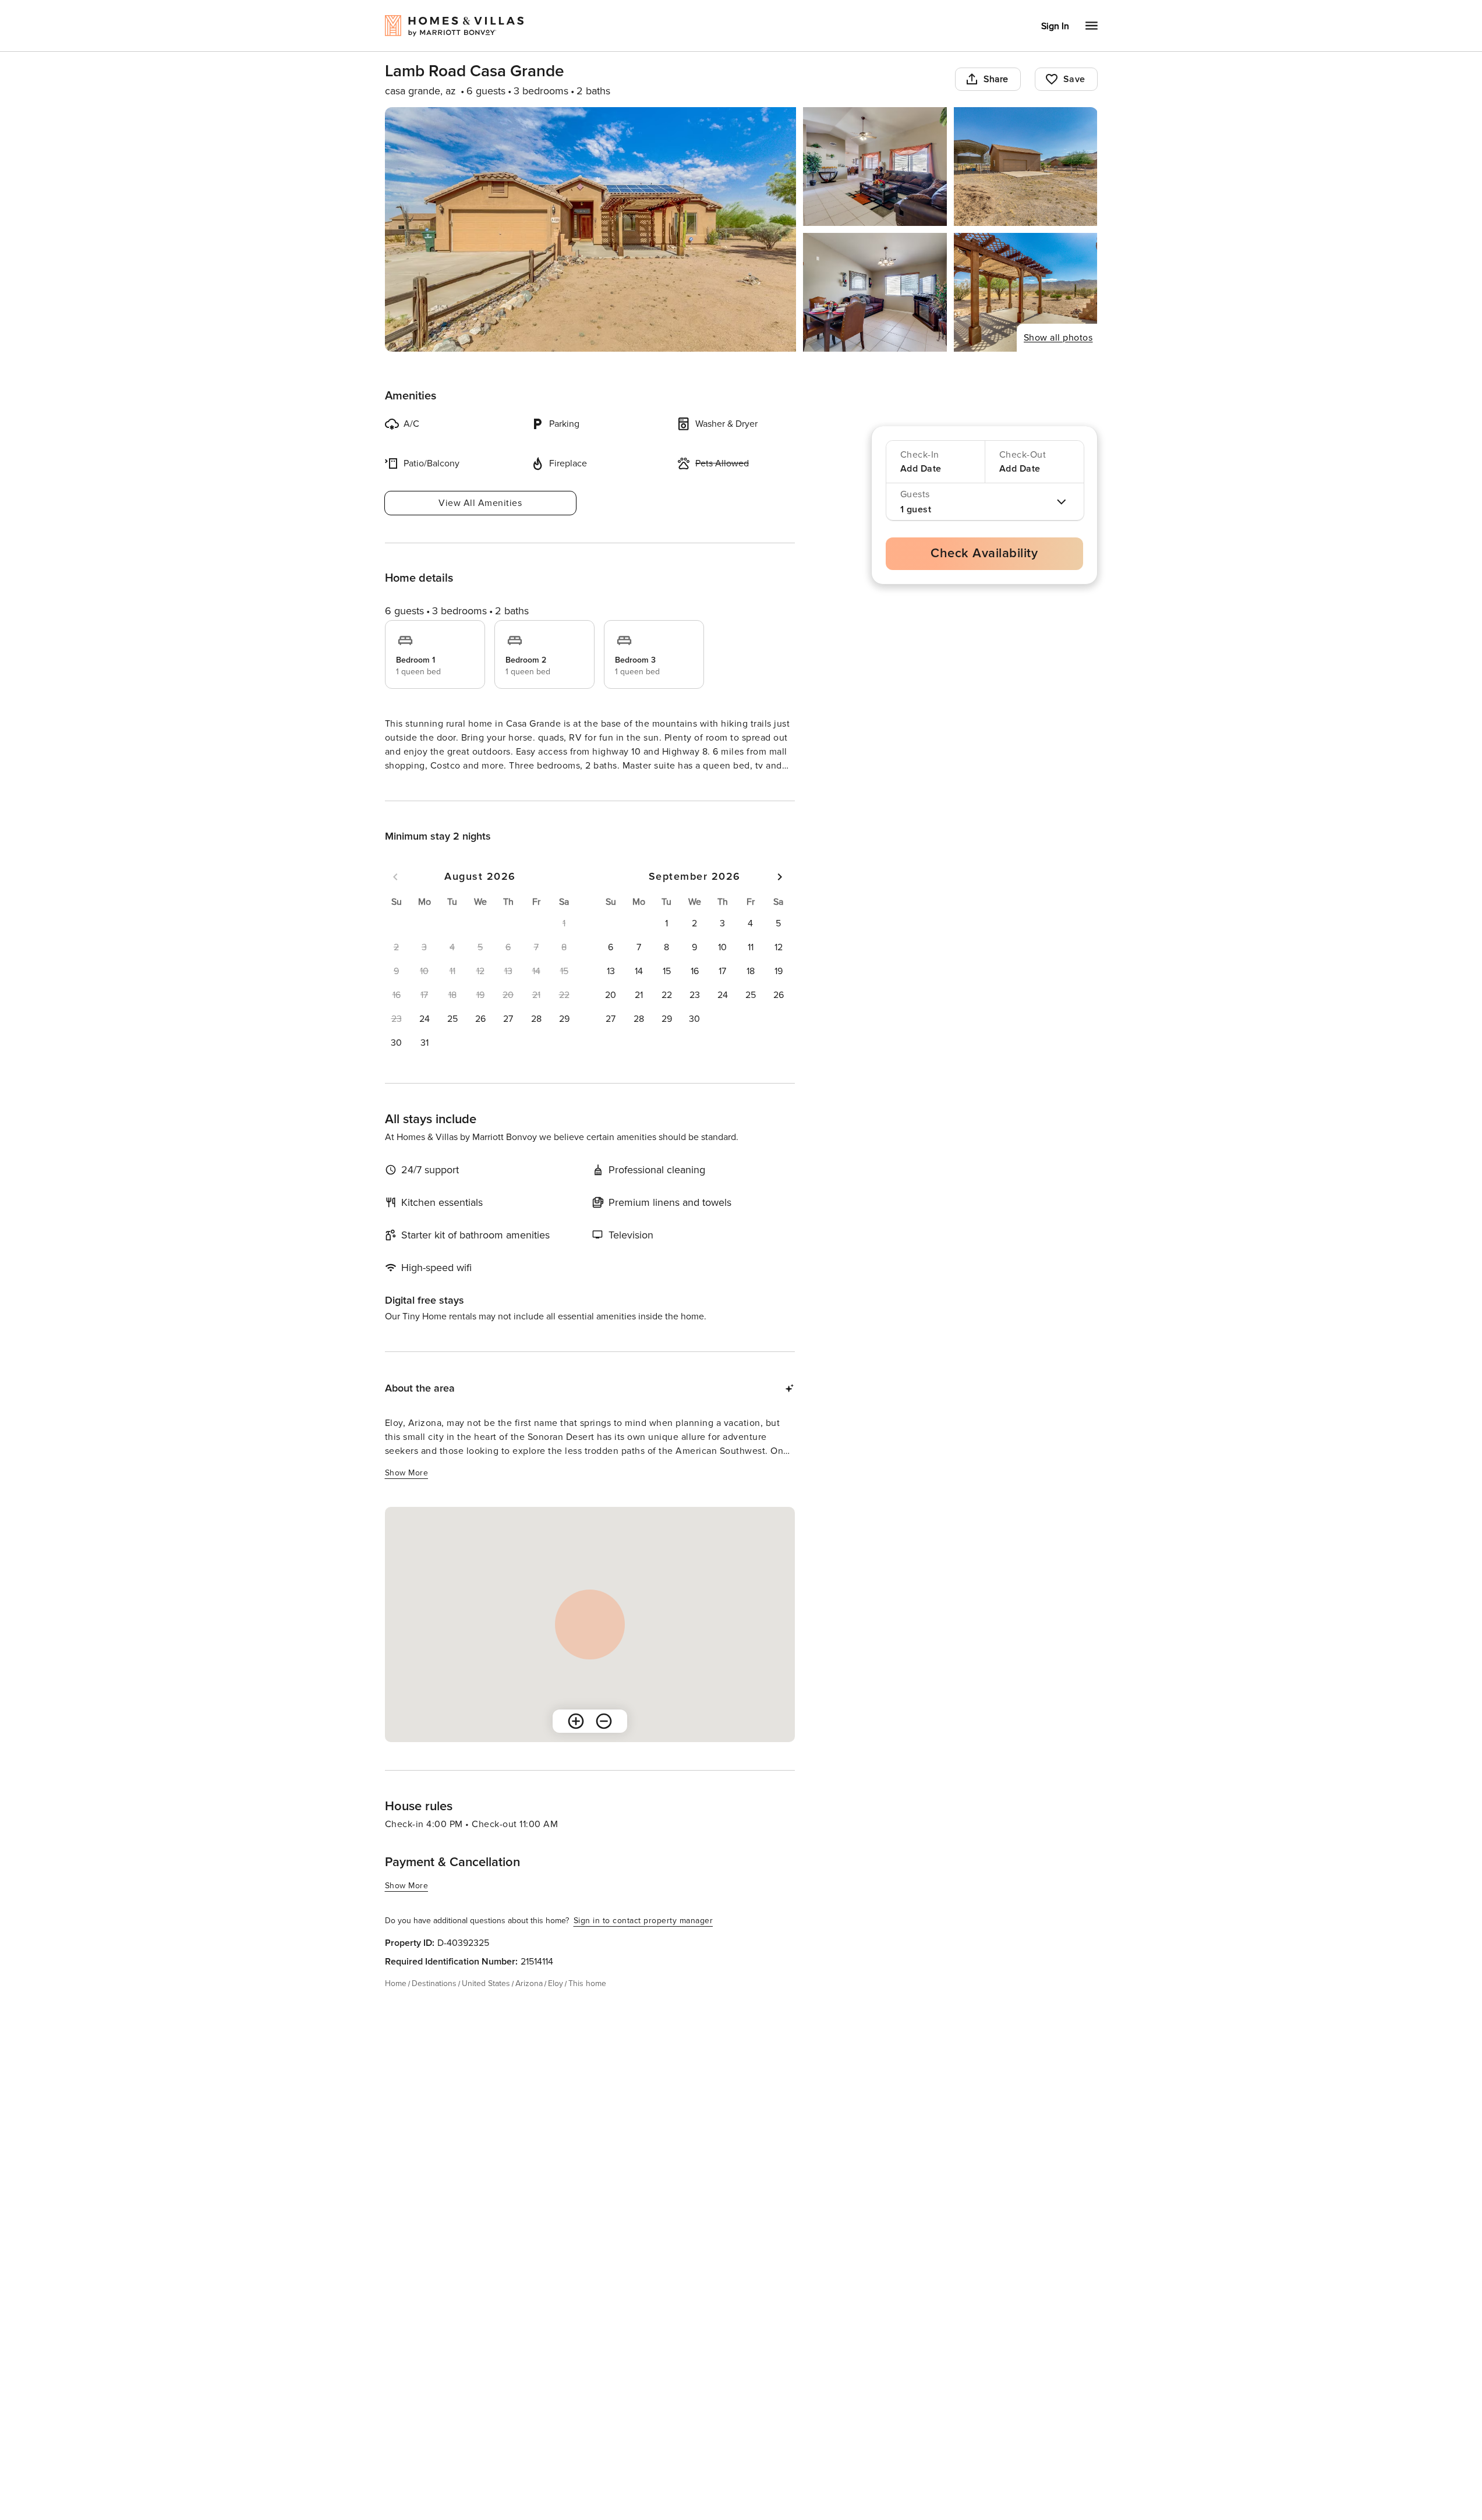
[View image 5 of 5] (1026, 292)
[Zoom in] (576, 1742)
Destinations (434, 2004)
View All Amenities (480, 503)
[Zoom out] (604, 1742)
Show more (407, 787)
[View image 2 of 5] (875, 167)
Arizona (529, 2004)
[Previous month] (395, 898)
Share (996, 79)
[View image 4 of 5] (875, 292)
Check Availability (984, 553)
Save (1074, 79)
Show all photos (1058, 338)
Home (396, 2004)
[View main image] (591, 229)
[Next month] (780, 898)
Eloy (556, 2004)
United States (486, 2004)
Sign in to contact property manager (643, 1942)
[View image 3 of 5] (1026, 167)
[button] (425, 1040)
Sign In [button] (1055, 26)
